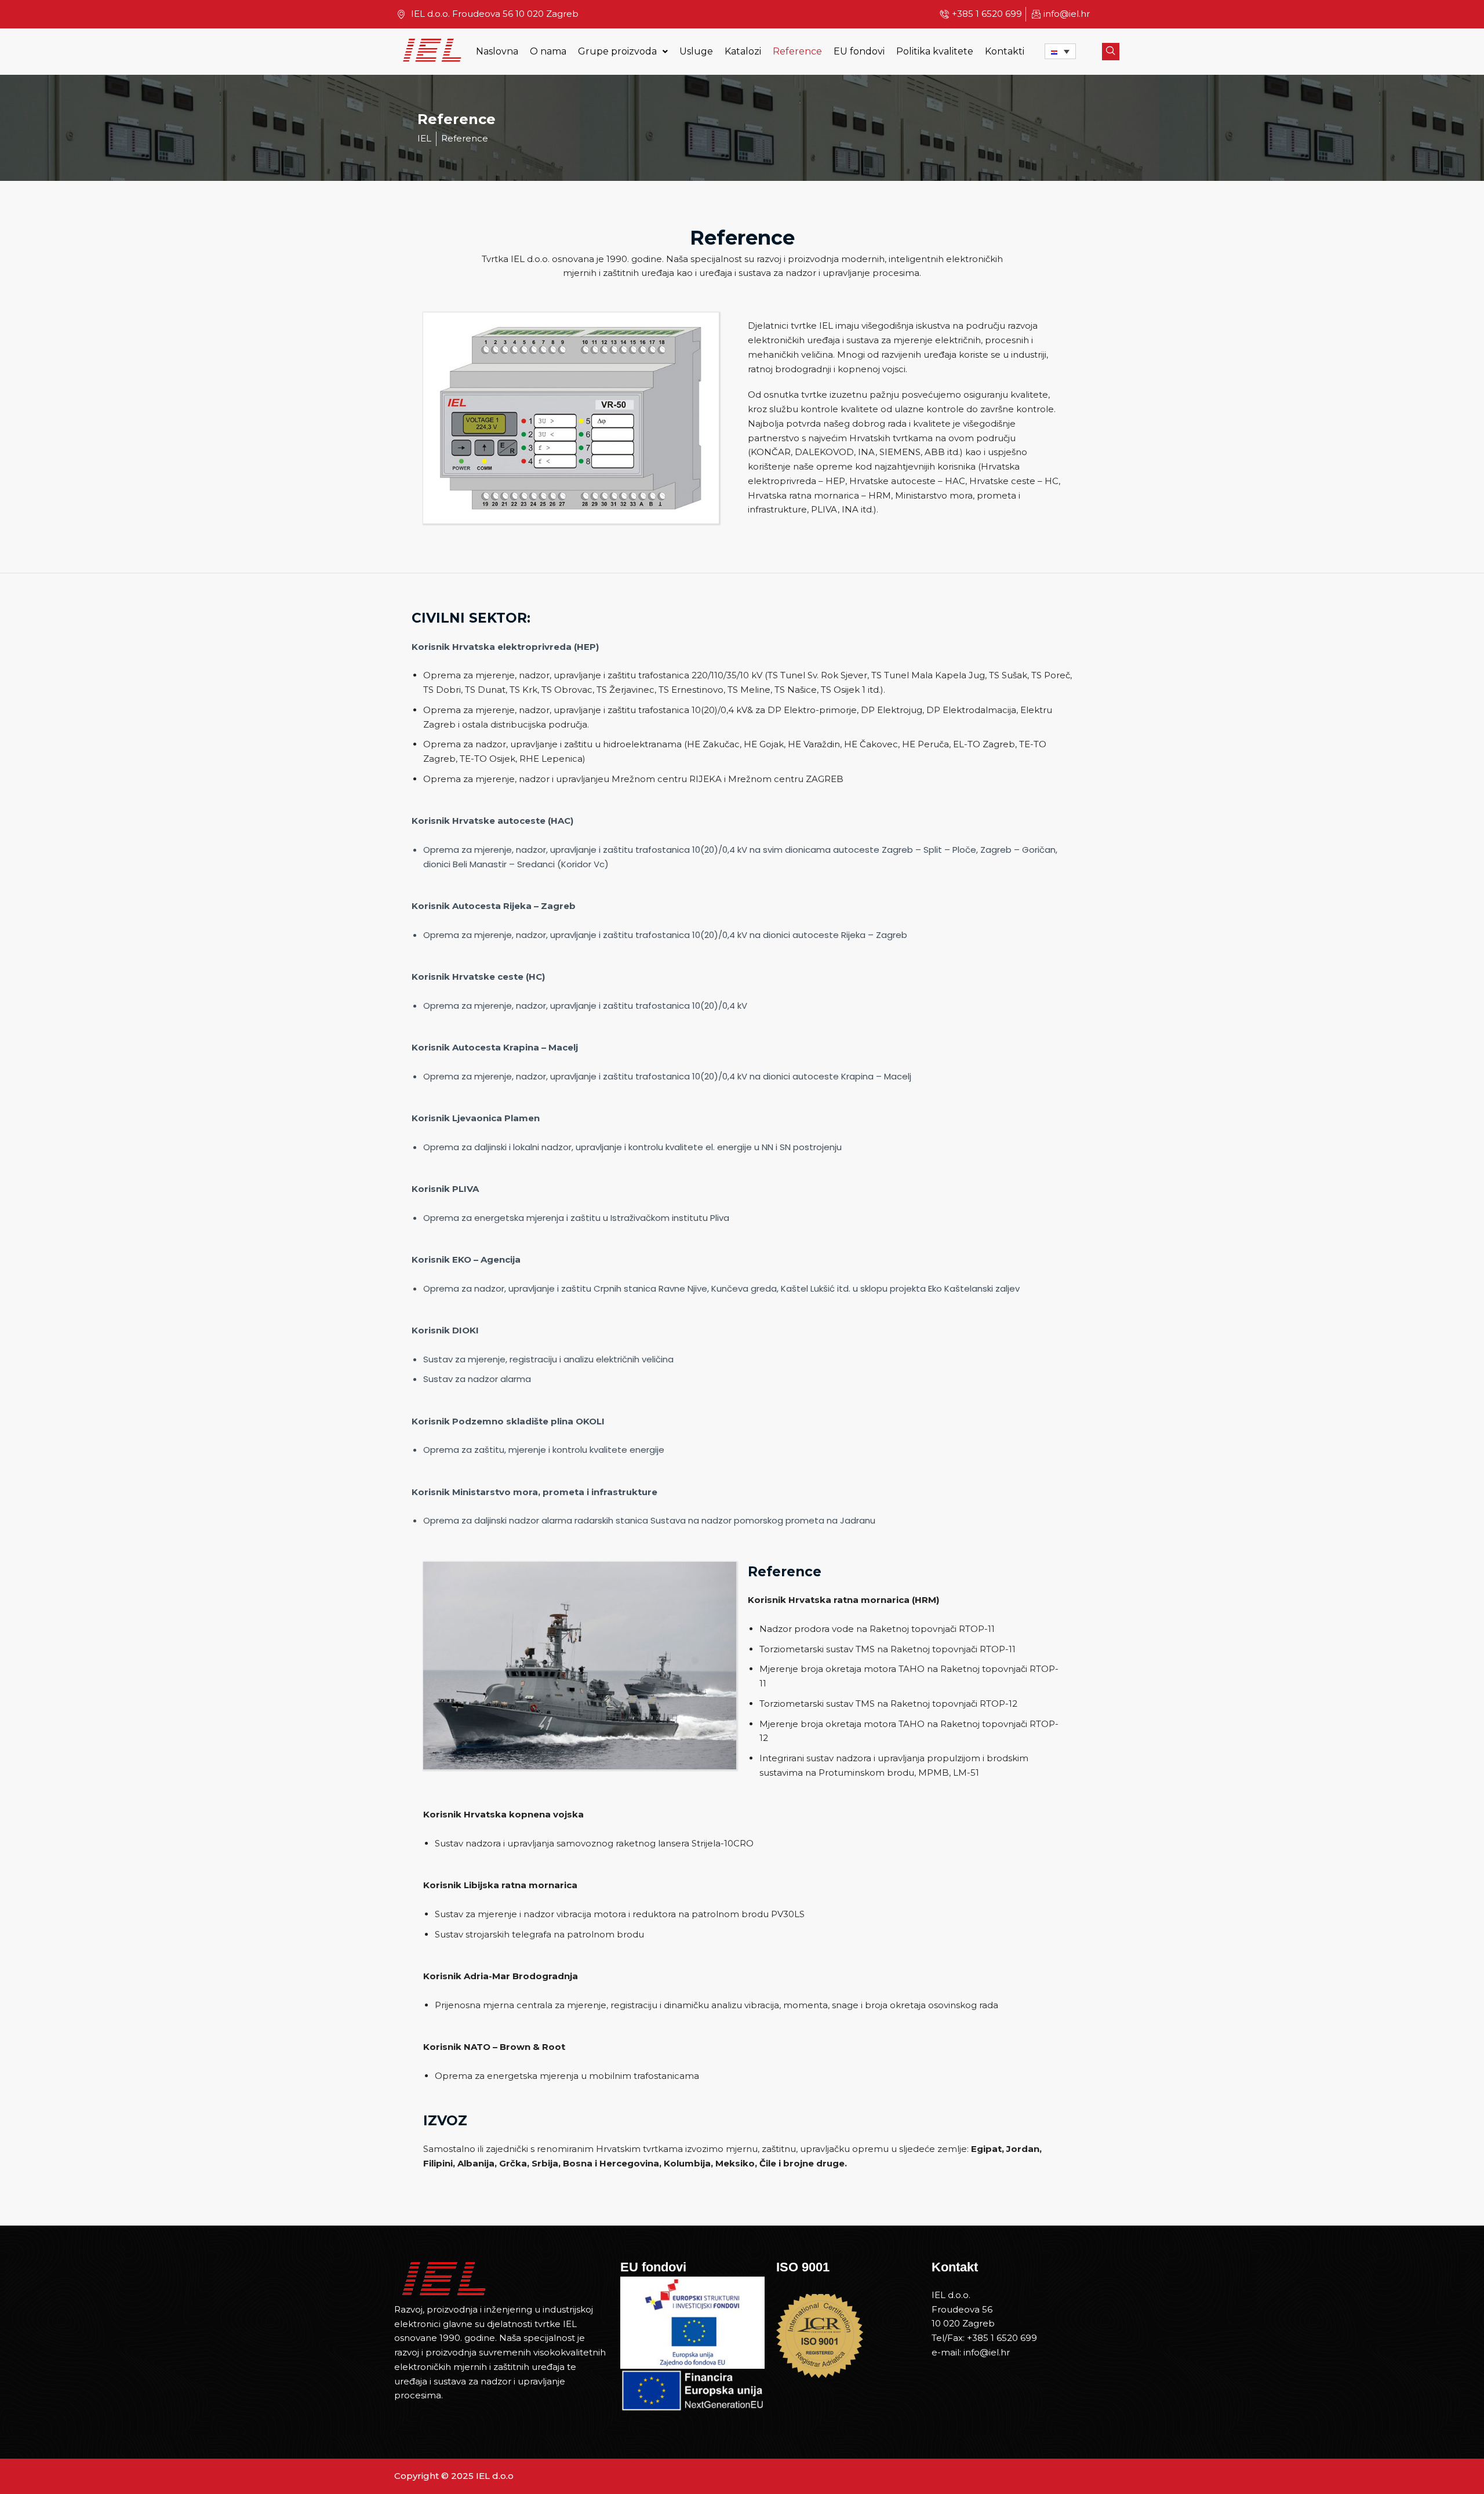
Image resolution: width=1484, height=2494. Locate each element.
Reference (797, 52)
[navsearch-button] (1111, 52)
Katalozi (743, 52)
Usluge (696, 52)
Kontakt (955, 2267)
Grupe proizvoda (617, 52)
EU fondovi (859, 52)
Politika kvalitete (935, 52)
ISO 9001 (803, 2267)
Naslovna (497, 52)
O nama (548, 52)
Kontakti (1005, 52)
